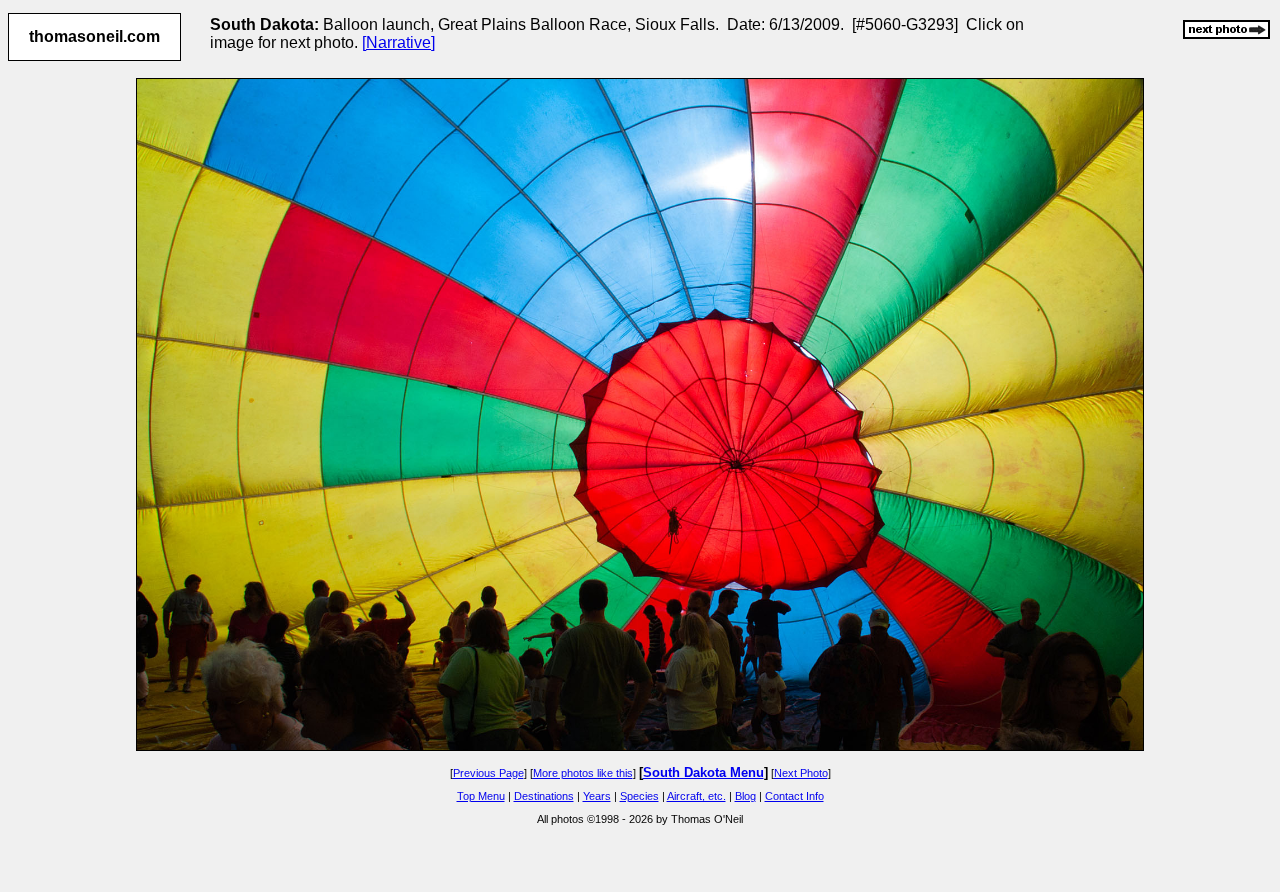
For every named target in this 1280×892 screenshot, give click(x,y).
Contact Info (794, 796)
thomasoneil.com (94, 36)
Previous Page (488, 773)
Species (639, 796)
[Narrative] (398, 42)
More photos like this (583, 773)
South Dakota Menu (703, 772)
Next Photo (801, 773)
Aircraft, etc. (696, 796)
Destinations (544, 796)
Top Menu (481, 796)
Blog (745, 796)
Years (597, 796)
